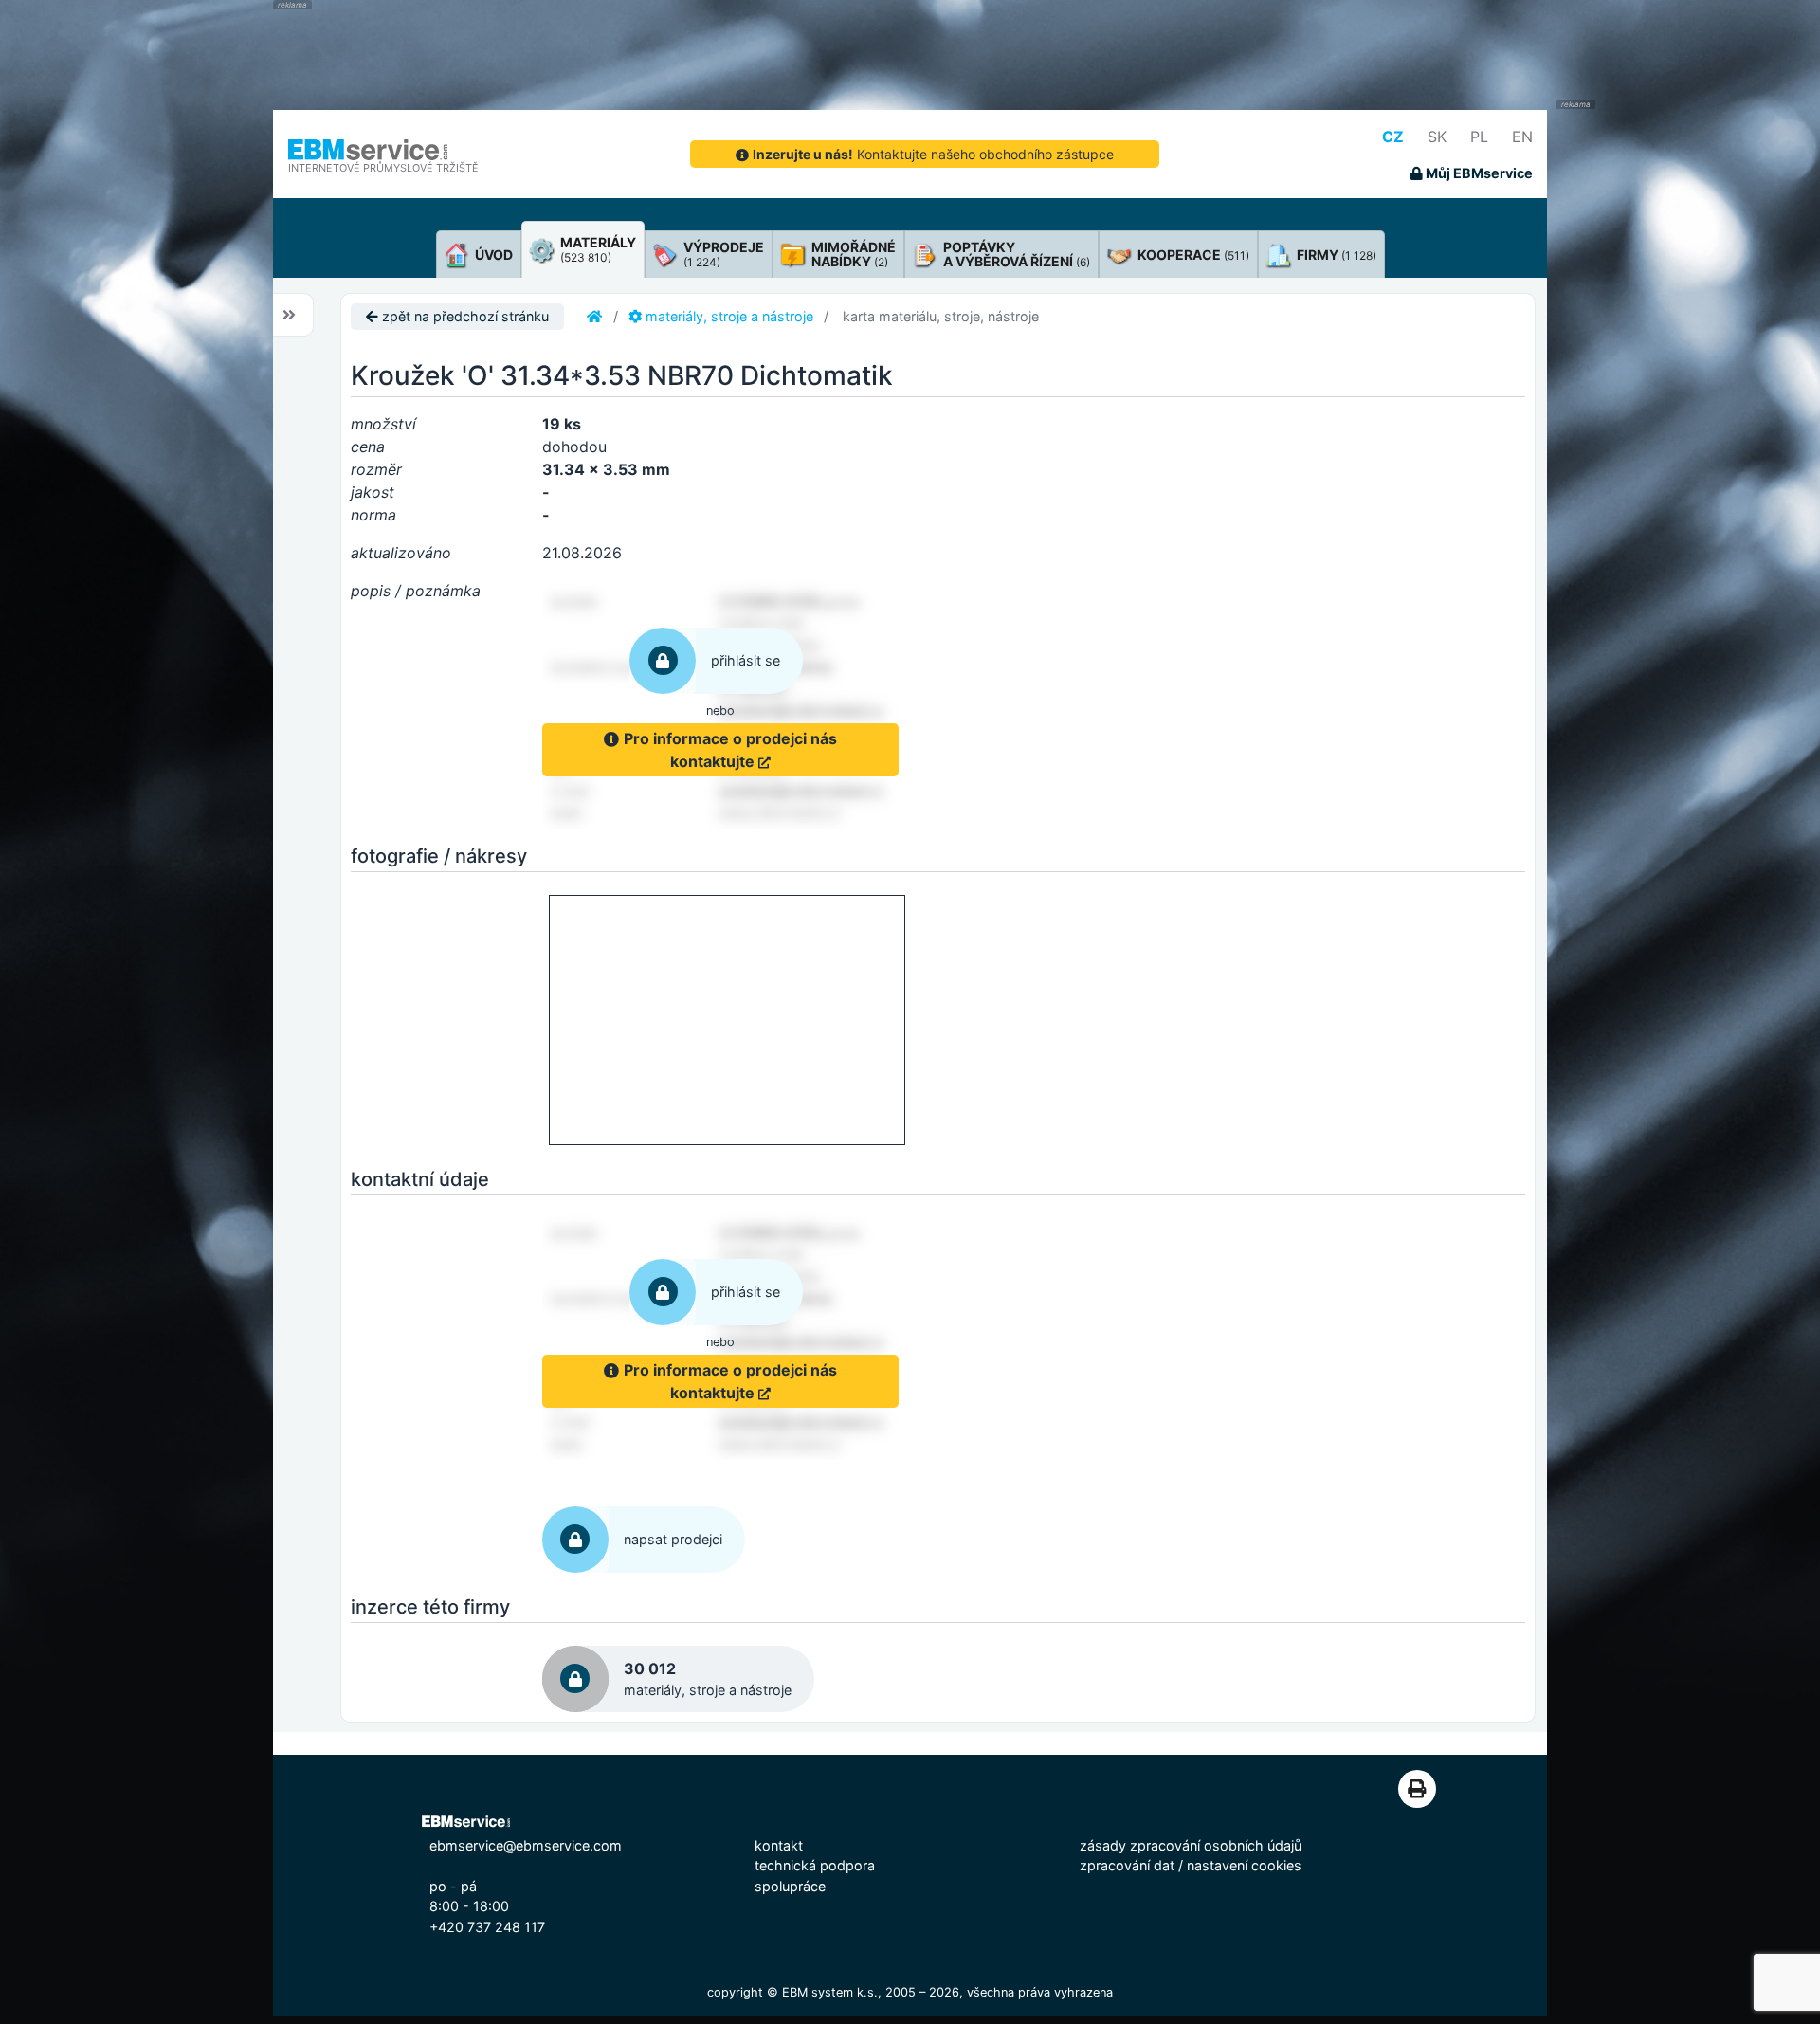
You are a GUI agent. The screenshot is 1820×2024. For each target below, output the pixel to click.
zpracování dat (1127, 1865)
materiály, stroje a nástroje (728, 316)
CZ (1393, 137)
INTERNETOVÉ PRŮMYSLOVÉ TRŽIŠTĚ (383, 168)
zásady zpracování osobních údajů (1191, 1845)
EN (1522, 137)
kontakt (779, 1845)
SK (1437, 137)
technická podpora (815, 1865)
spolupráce (790, 1886)
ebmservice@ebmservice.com (526, 1845)
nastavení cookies (1244, 1865)
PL (1479, 137)
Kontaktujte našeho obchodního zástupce (933, 154)
